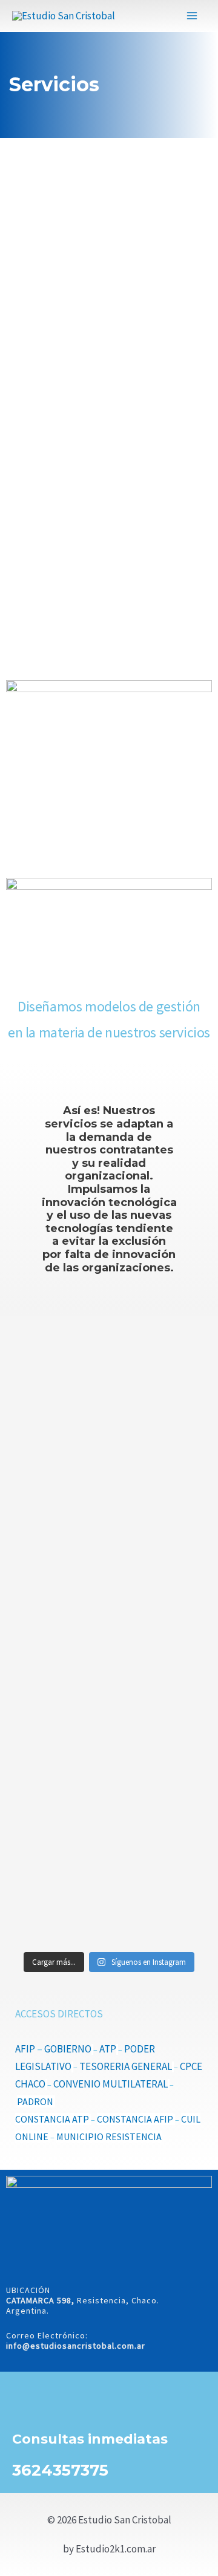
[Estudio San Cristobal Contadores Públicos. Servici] (109, 1386)
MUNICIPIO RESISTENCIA (109, 2136)
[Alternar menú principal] (193, 16)
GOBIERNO (68, 2049)
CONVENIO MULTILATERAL (111, 2084)
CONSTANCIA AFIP (135, 2119)
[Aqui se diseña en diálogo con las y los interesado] (109, 1692)
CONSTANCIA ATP (52, 2119)
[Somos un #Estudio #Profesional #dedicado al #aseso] (109, 1891)
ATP (108, 2049)
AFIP (26, 2049)
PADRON (36, 2101)
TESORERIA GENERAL (126, 2066)
